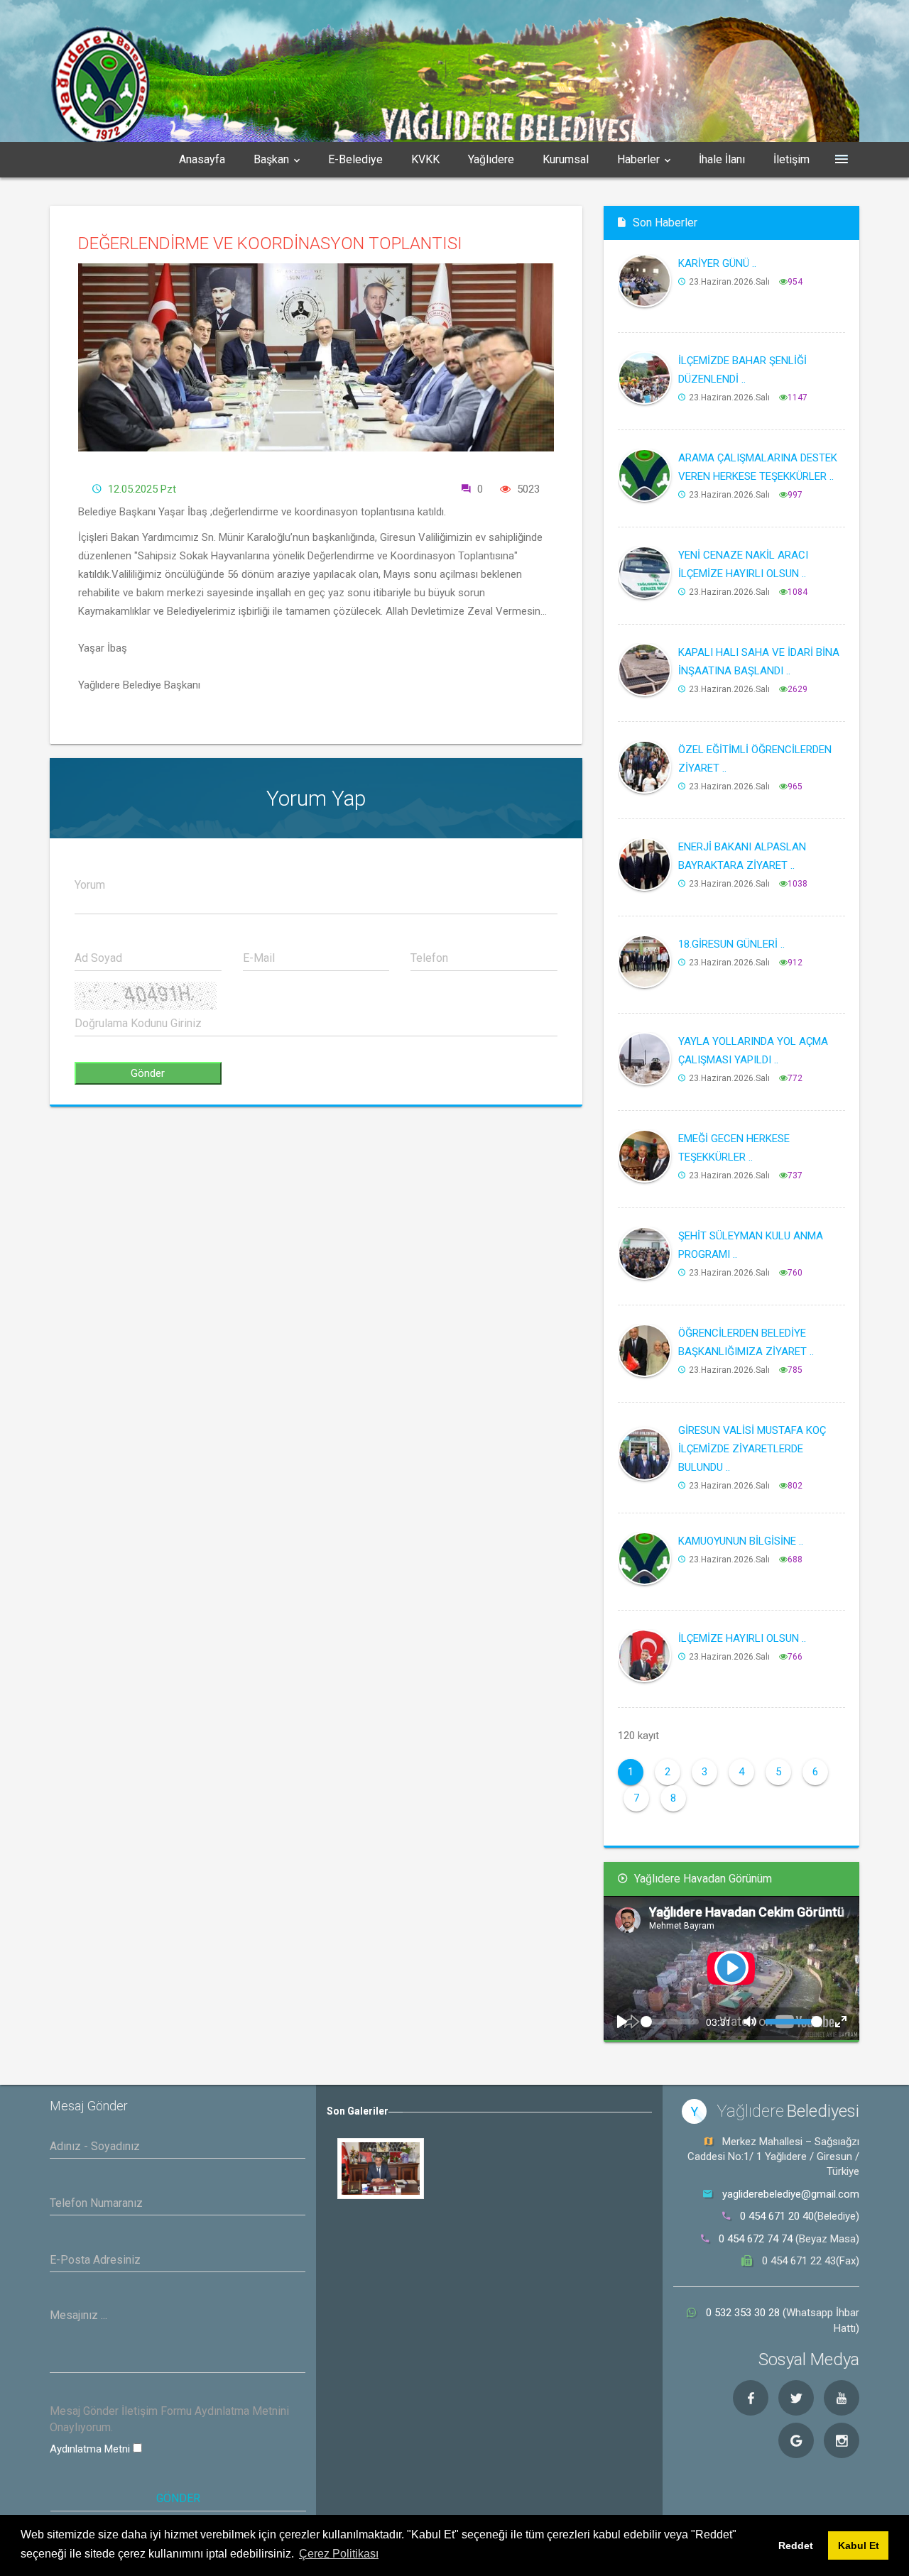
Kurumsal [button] (566, 159)
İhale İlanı (722, 159)
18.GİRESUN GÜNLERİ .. (731, 944)
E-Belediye (355, 159)
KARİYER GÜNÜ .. (717, 263)
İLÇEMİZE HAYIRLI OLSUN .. (742, 1638)
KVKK (425, 159)
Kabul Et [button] (859, 2545)
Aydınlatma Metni (91, 2449)
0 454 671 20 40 (777, 2216)
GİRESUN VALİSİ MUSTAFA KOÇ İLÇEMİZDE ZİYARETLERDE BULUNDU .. (752, 1449)
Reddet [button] (796, 2545)
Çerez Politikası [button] (339, 2554)
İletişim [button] (791, 159)
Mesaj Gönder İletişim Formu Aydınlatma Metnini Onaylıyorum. (169, 2419)
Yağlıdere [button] (491, 159)
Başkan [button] (271, 159)
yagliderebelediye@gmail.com (791, 2194)
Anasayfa (202, 159)
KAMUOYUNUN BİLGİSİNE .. (741, 1541)
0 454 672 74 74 (756, 2239)
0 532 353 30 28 (744, 2313)
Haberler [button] (638, 159)
